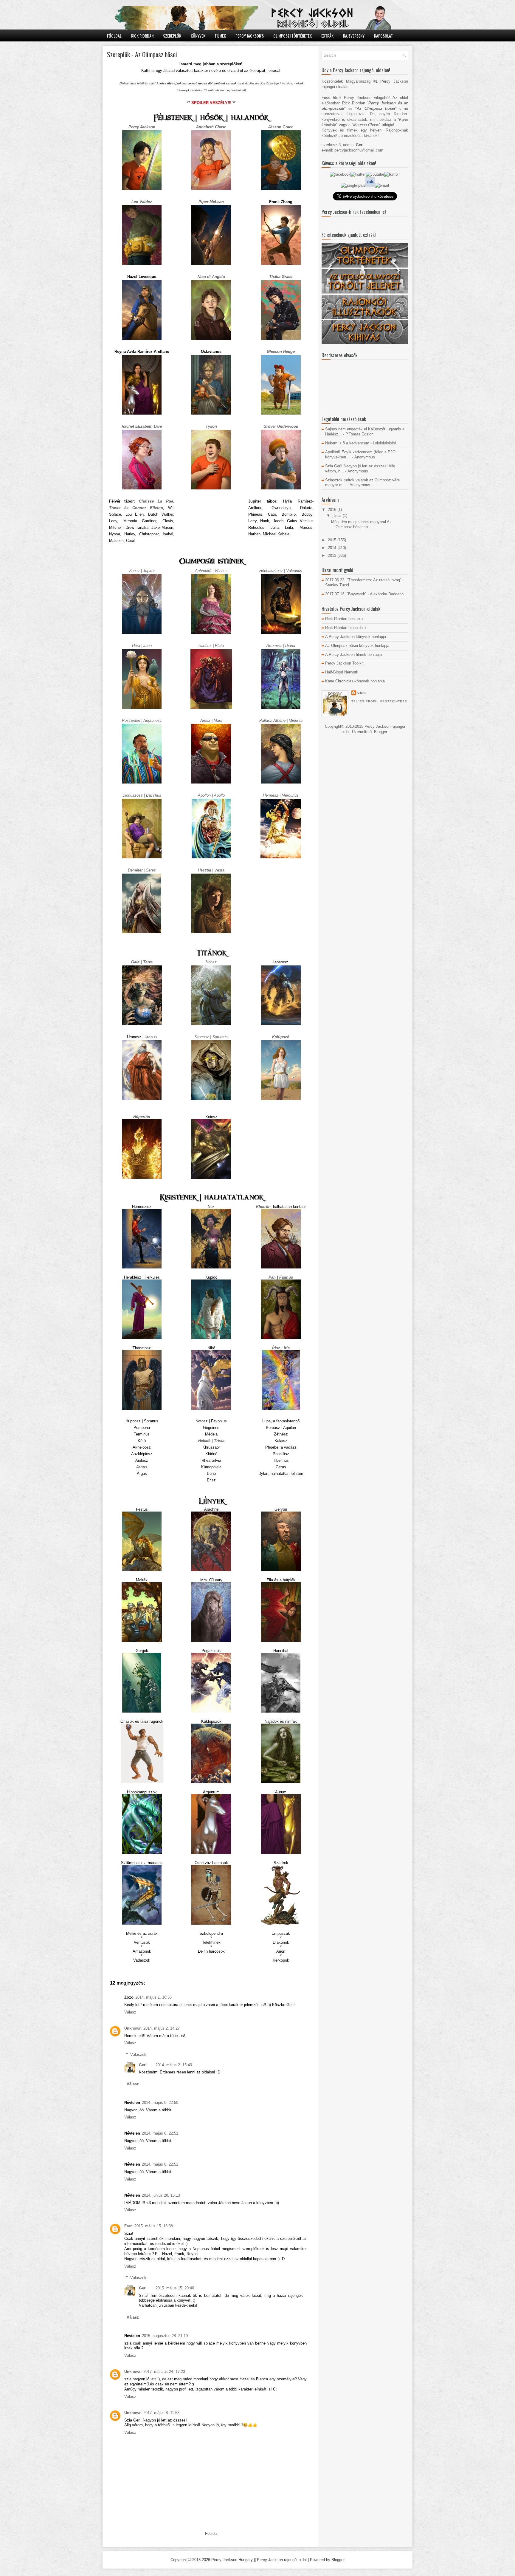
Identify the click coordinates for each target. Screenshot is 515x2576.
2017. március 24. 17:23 (164, 2372)
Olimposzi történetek (293, 36)
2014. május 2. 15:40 (174, 2065)
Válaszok (138, 2055)
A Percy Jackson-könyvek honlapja (356, 637)
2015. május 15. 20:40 (175, 2288)
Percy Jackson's (250, 36)
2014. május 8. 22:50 (160, 2103)
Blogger (380, 732)
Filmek (220, 36)
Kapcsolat (383, 36)
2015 (333, 540)
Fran (128, 2226)
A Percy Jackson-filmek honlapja (353, 655)
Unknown (133, 2028)
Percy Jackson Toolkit (344, 663)
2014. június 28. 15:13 (161, 2195)
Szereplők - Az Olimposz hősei (142, 54)
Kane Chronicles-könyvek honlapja (355, 681)
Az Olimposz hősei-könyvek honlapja (357, 646)
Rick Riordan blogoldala (345, 628)
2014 (333, 548)
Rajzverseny (354, 36)
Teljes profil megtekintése (379, 701)
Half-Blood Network (342, 672)
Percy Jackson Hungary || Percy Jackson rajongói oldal (259, 2560)
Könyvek (198, 36)
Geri (143, 2065)
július (338, 516)
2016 (333, 510)
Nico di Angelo (211, 277)
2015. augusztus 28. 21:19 (165, 2336)
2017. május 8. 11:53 (161, 2413)
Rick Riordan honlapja (344, 619)
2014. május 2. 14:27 (162, 2028)
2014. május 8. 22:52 (160, 2164)
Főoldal (114, 36)
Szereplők (172, 36)
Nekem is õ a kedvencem (347, 443)
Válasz (130, 2012)
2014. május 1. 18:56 (153, 1997)
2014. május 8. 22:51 (160, 2133)
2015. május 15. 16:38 (154, 2226)
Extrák (327, 36)
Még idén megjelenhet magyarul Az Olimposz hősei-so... (361, 524)
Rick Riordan (142, 36)
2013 (333, 555)
